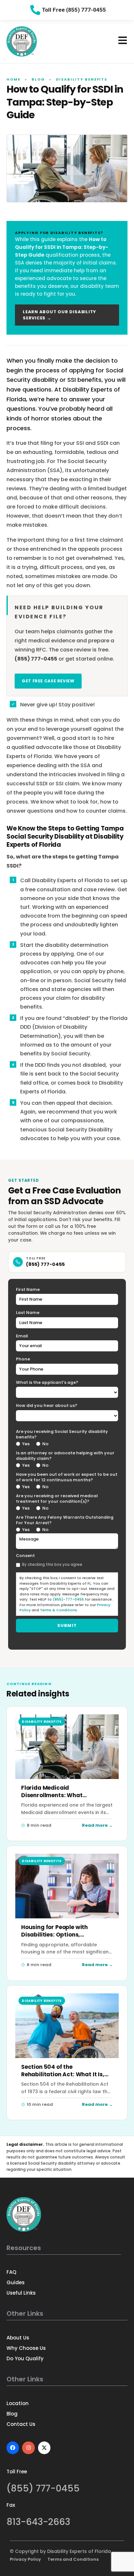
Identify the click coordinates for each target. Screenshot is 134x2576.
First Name (28, 1289)
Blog (38, 79)
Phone (23, 1359)
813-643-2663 (38, 2522)
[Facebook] (13, 2448)
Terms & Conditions (59, 1610)
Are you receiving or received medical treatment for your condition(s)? (57, 1499)
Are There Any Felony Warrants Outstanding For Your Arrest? (65, 1520)
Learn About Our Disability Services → (60, 315)
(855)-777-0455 (68, 1599)
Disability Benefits (82, 79)
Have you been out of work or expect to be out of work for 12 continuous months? (67, 1477)
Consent (25, 1556)
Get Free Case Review (48, 681)
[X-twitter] (44, 2448)
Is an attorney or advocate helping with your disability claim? (65, 1456)
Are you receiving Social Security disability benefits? (62, 1434)
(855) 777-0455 (45, 1264)
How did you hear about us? (47, 1405)
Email (22, 1336)
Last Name (28, 1313)
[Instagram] (28, 2448)
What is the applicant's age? (47, 1382)
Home (13, 79)
